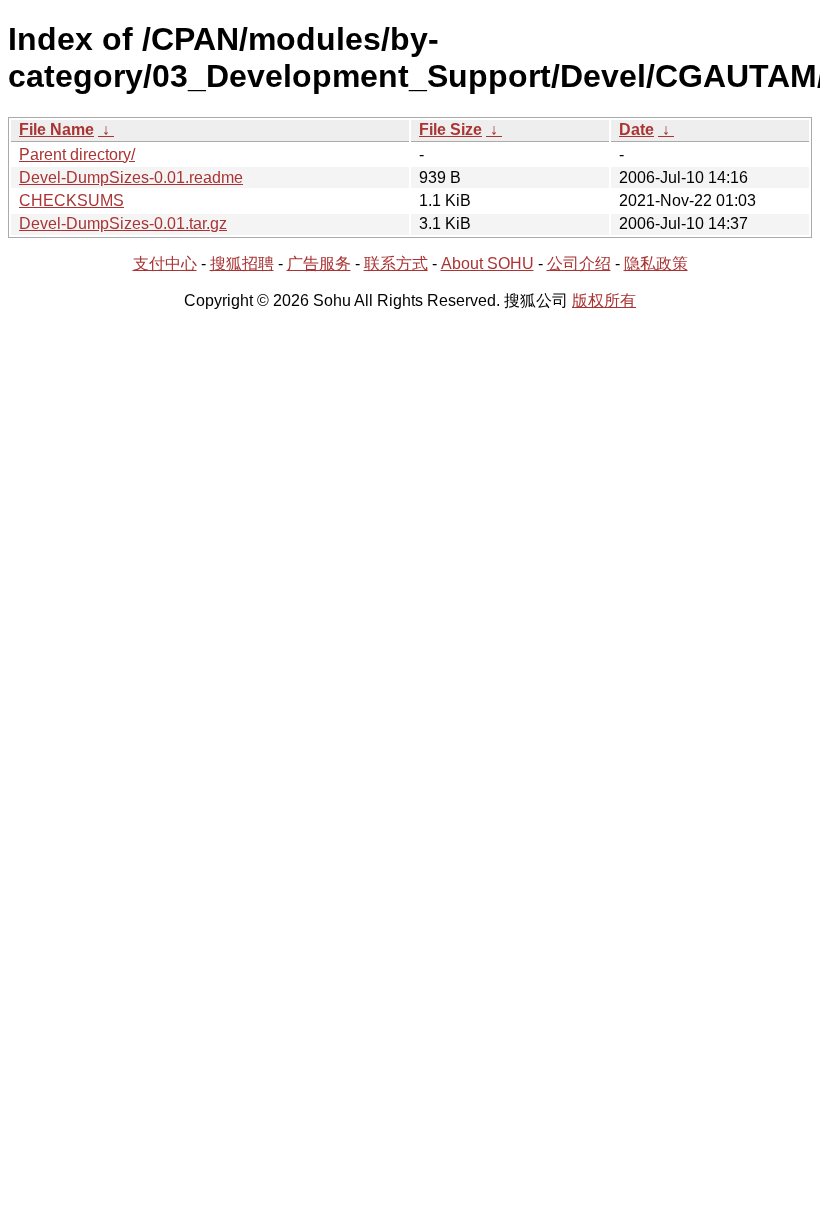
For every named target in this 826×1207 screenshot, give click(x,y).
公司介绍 (579, 263)
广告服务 (319, 263)
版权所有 (604, 300)
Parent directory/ (77, 154)
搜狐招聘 (242, 263)
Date (636, 129)
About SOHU (487, 263)
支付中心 (165, 263)
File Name (56, 129)
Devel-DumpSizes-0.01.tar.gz (123, 223)
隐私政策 (656, 263)
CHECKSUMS (71, 200)
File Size (450, 129)
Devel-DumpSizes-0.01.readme (131, 177)
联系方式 (396, 263)
